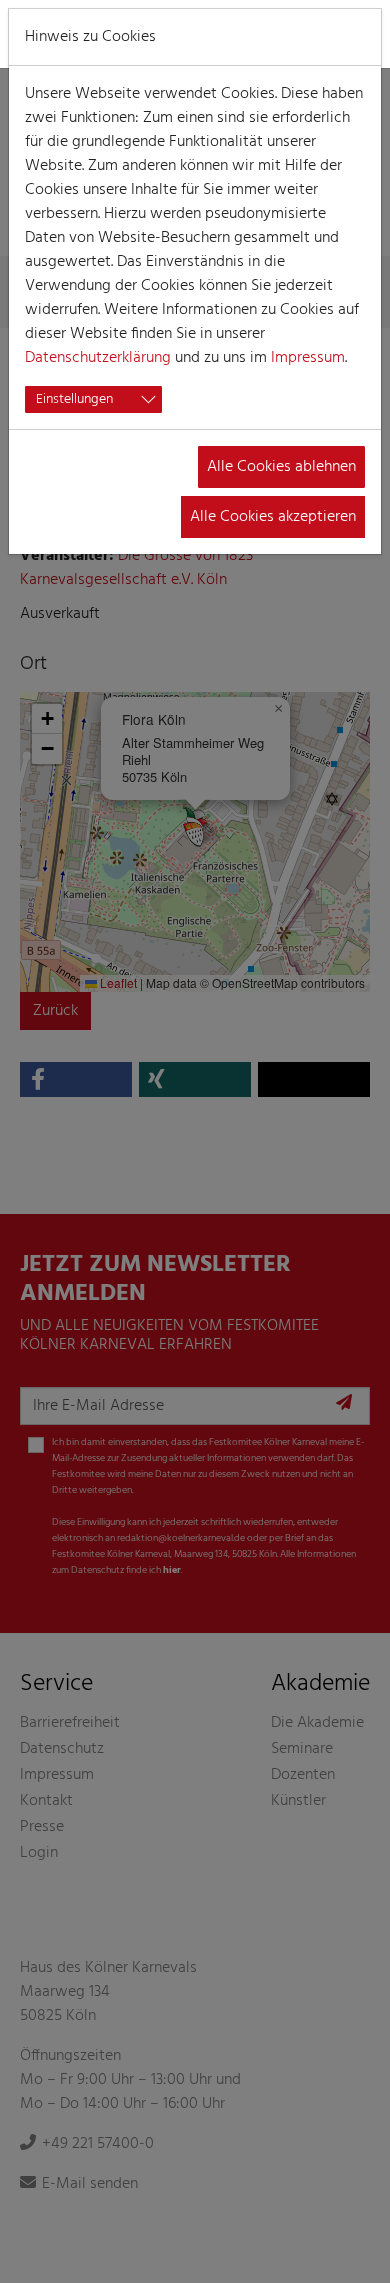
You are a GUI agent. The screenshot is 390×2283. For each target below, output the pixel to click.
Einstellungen (74, 399)
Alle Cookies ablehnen (281, 467)
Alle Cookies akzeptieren (273, 517)
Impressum (308, 358)
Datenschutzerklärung (98, 358)
